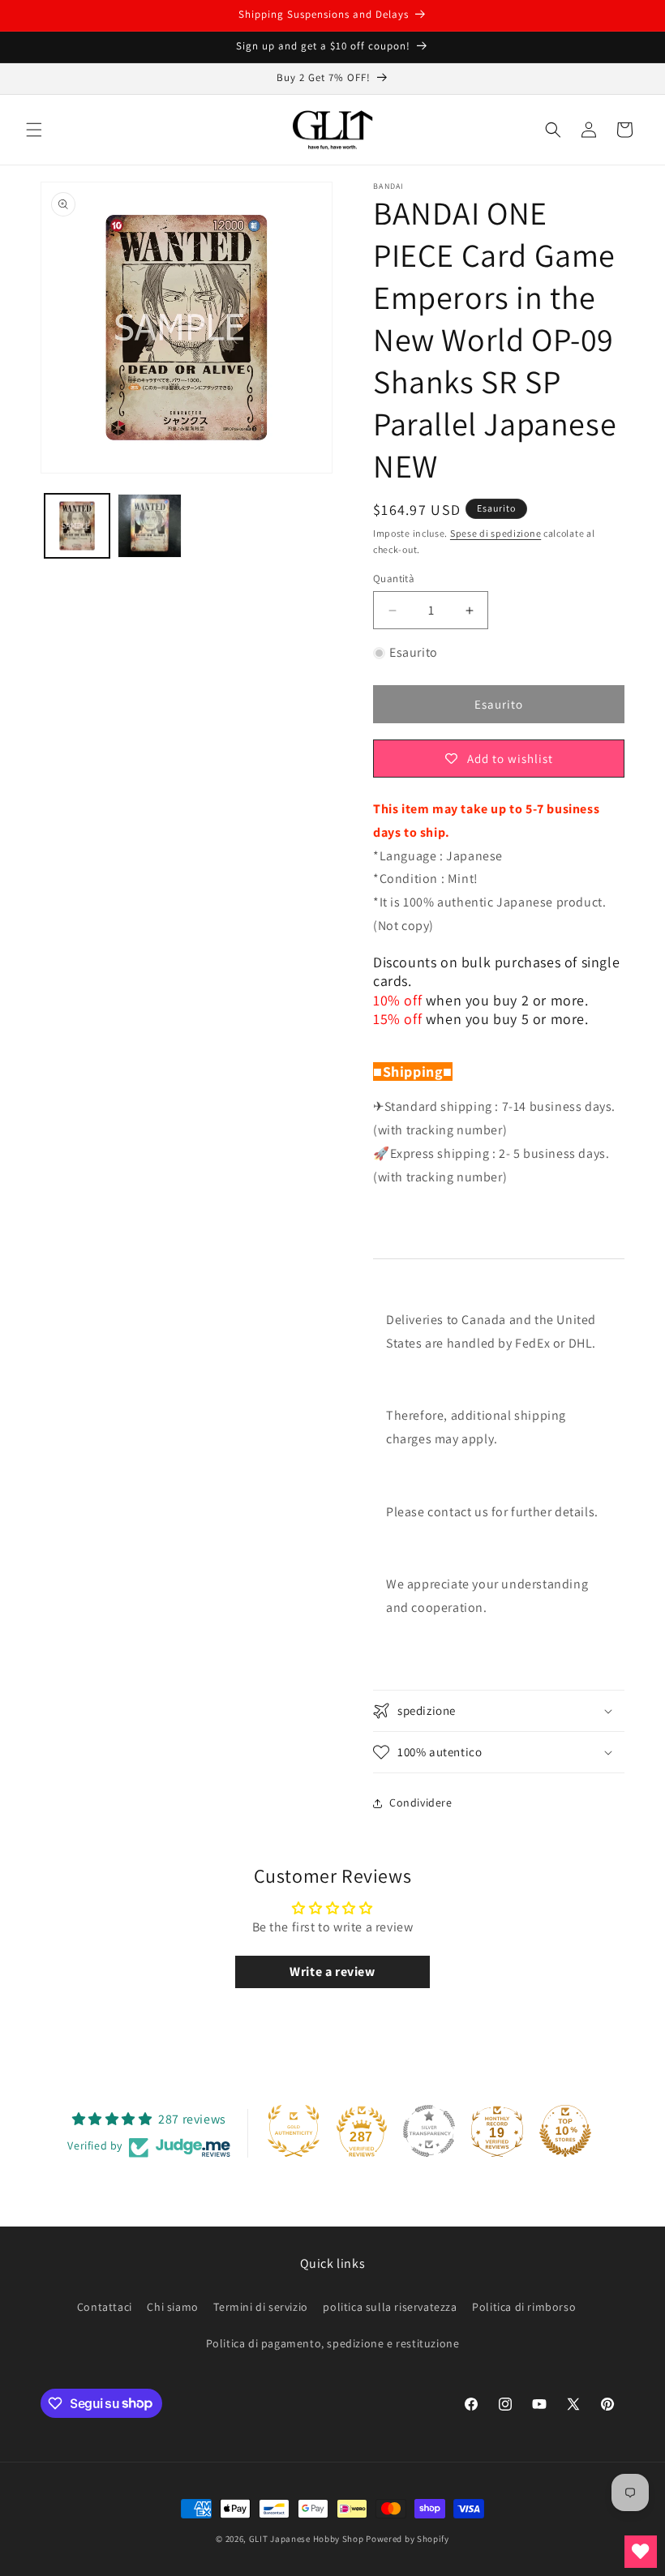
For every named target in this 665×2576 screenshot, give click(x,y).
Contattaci (105, 2307)
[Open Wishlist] (641, 2552)
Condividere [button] (421, 1802)
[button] (34, 130)
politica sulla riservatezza (390, 2307)
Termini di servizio (260, 2307)
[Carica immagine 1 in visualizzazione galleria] (77, 526)
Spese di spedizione (496, 533)
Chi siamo (172, 2307)
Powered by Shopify (408, 2539)
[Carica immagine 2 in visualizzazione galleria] (150, 526)
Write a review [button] (332, 1972)
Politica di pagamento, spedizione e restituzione (333, 2343)
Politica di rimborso (524, 2307)
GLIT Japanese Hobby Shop (307, 2539)
